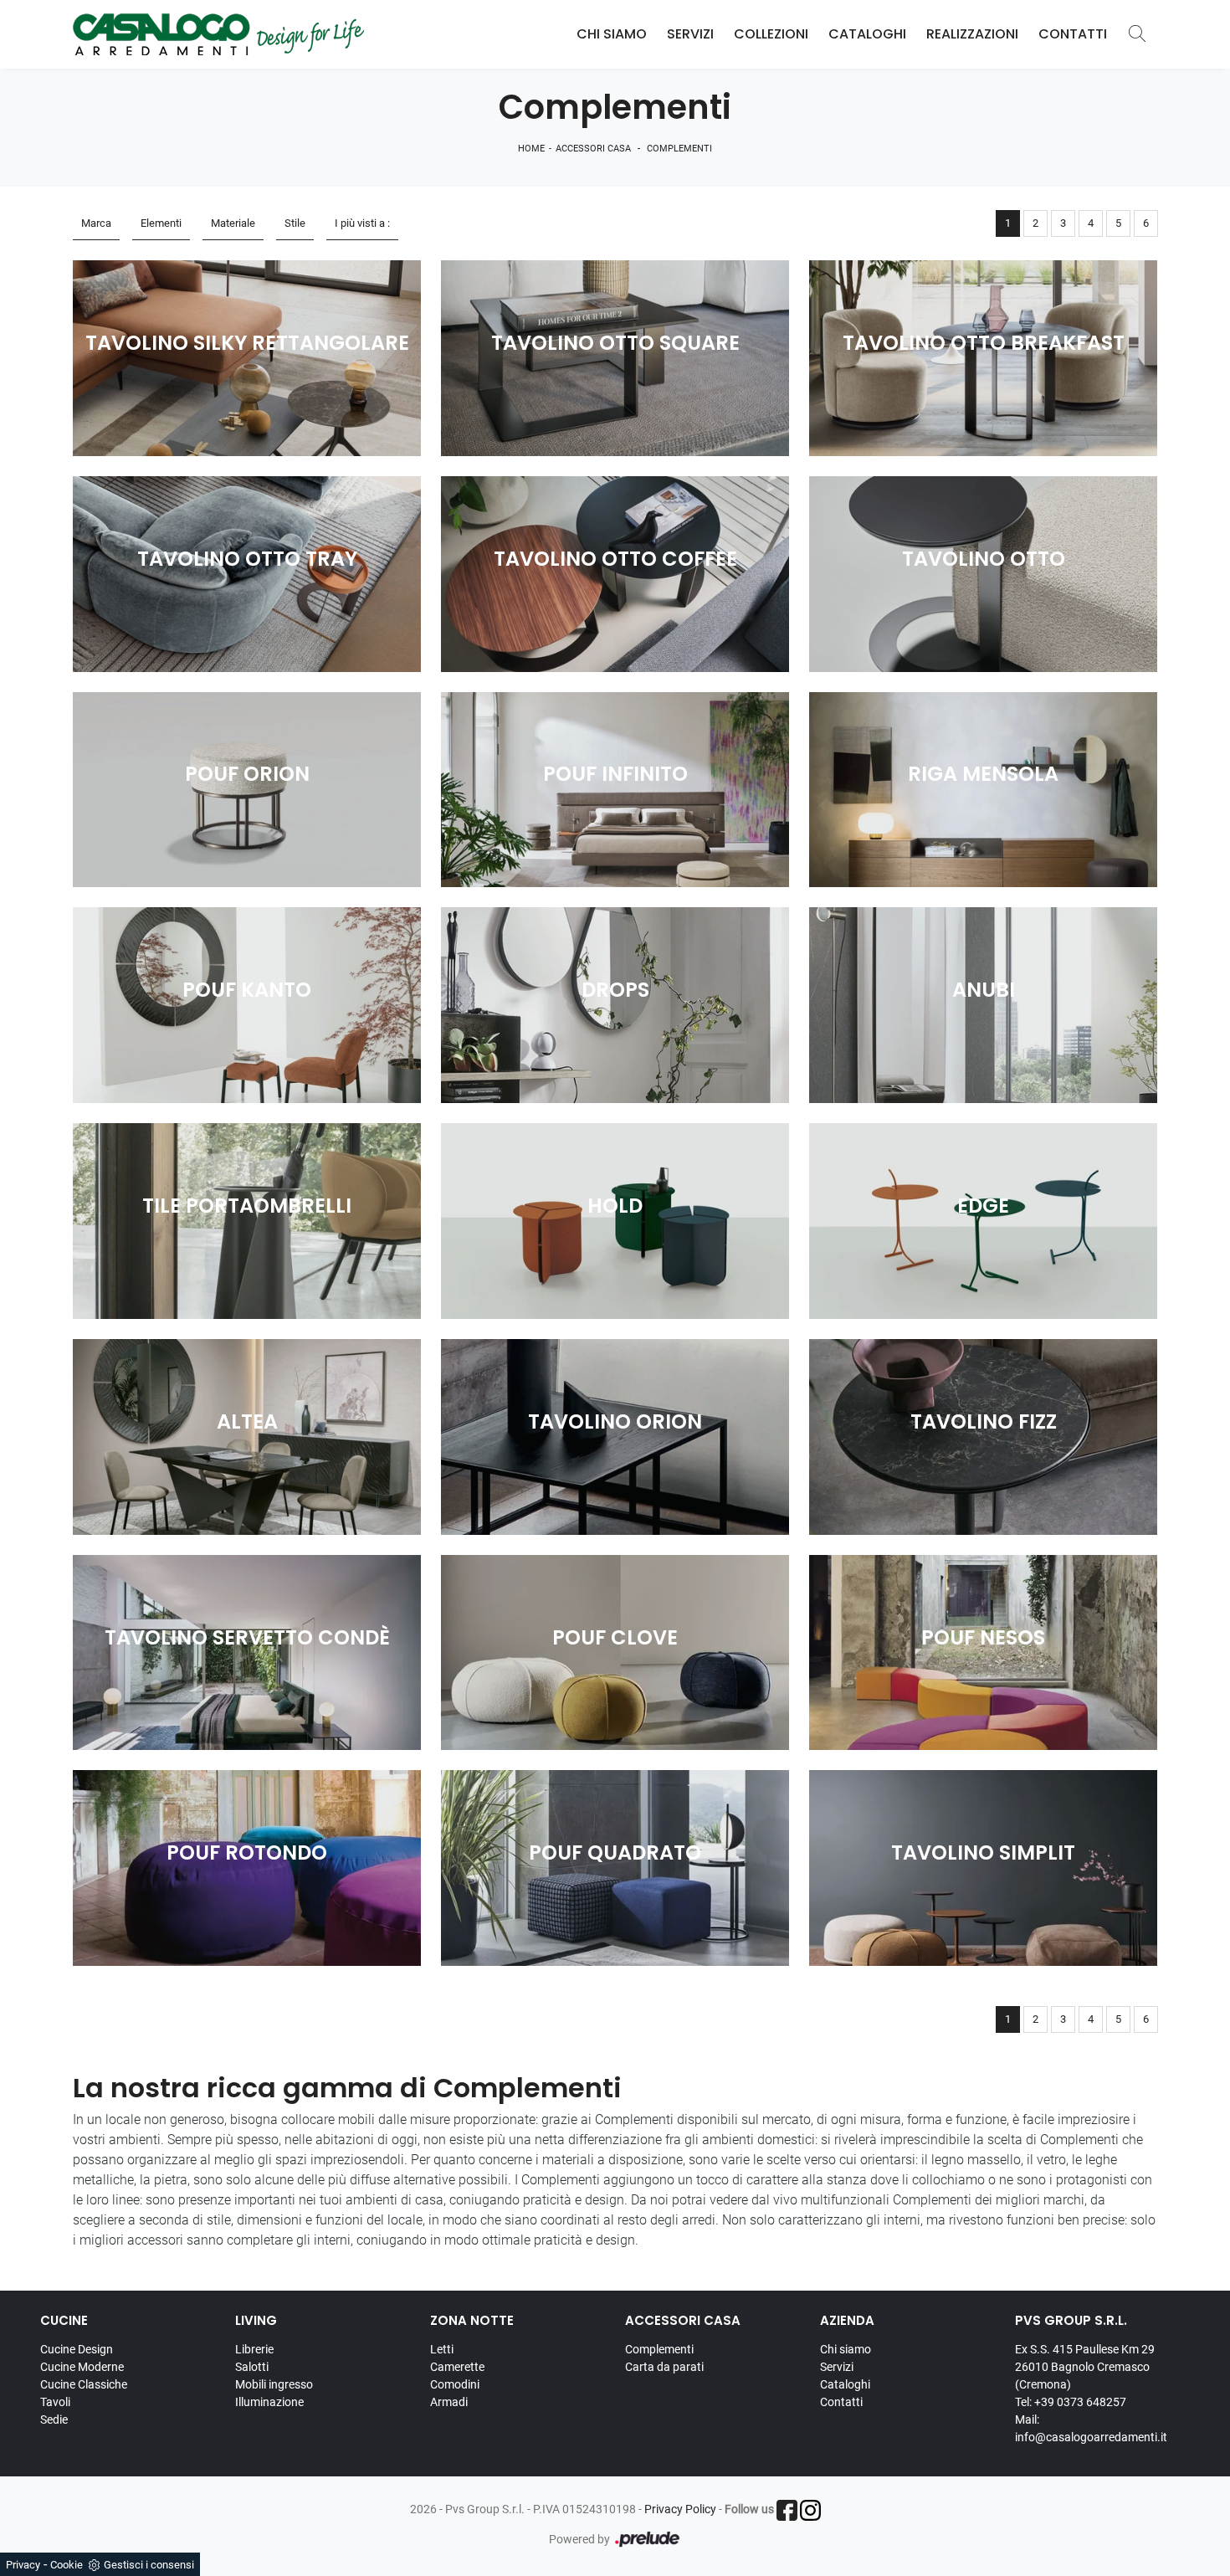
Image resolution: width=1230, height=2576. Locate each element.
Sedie (54, 2419)
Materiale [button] (233, 223)
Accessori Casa (593, 149)
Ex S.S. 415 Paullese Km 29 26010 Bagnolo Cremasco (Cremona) (1085, 2367)
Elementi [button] (161, 223)
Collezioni (771, 34)
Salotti (252, 2367)
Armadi (449, 2402)
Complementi (679, 149)
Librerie (254, 2349)
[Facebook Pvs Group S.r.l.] (787, 2510)
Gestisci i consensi (149, 2565)
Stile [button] (295, 223)
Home (531, 149)
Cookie (67, 2565)
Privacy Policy (680, 2509)
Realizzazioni (972, 34)
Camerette (457, 2367)
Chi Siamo (612, 34)
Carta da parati (664, 2367)
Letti (442, 2349)
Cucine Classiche (84, 2384)
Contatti (1073, 34)
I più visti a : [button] (362, 223)
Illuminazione (269, 2402)
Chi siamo (846, 2349)
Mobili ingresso (274, 2384)
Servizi (690, 34)
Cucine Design (77, 2349)
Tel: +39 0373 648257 (1071, 2402)
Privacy (23, 2565)
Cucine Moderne (82, 2367)
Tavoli (55, 2402)
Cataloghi (867, 34)
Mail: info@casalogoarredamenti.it (1091, 2428)
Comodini (455, 2384)
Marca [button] (96, 223)
